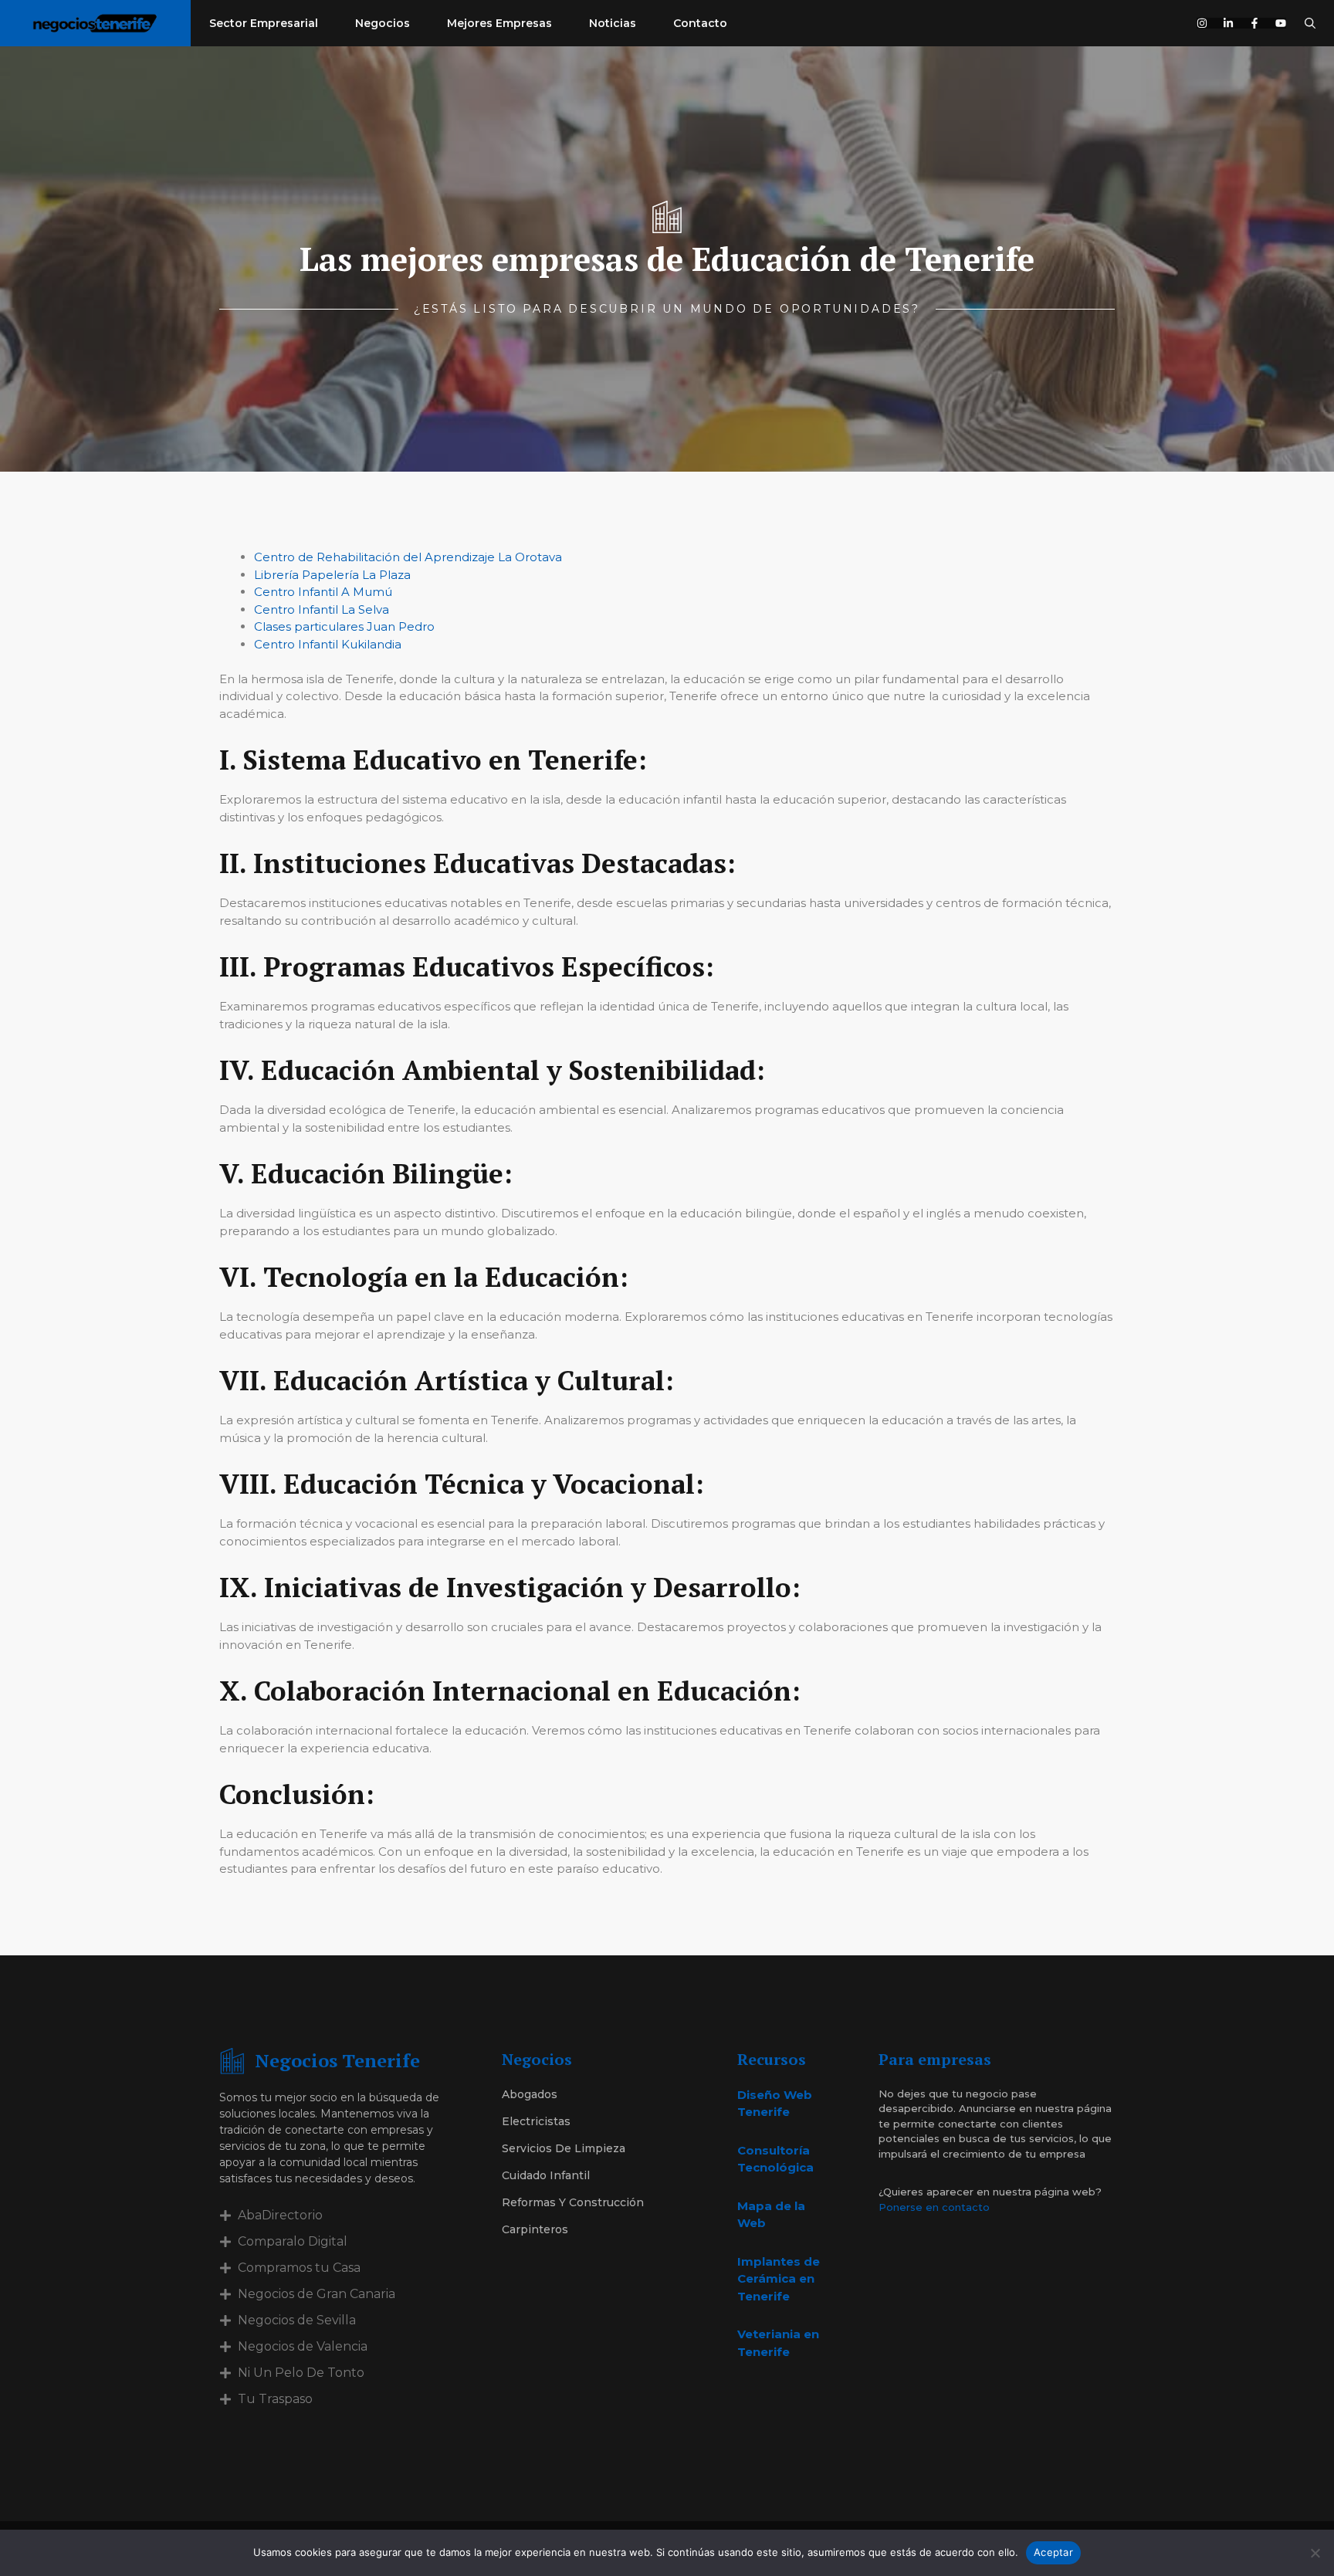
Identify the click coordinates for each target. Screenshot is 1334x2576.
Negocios (383, 23)
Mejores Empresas (499, 23)
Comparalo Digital (293, 2241)
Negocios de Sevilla (297, 2320)
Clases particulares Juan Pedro (344, 626)
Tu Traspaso (275, 2399)
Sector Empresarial (264, 23)
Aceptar (1053, 2552)
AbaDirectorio (280, 2215)
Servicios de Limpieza (564, 2148)
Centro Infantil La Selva (322, 609)
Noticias (613, 23)
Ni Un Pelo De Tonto (301, 2373)
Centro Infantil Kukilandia (328, 644)
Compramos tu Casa (299, 2268)
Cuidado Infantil (546, 2175)
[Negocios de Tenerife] (95, 23)
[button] (1310, 23)
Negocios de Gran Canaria (317, 2294)
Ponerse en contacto (934, 2207)
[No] (1315, 2553)
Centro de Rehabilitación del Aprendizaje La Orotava (408, 557)
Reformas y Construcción (573, 2202)
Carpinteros (535, 2229)
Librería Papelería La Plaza (332, 575)
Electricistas (536, 2121)
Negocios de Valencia (303, 2346)
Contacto (700, 23)
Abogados (530, 2094)
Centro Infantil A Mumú (323, 592)
